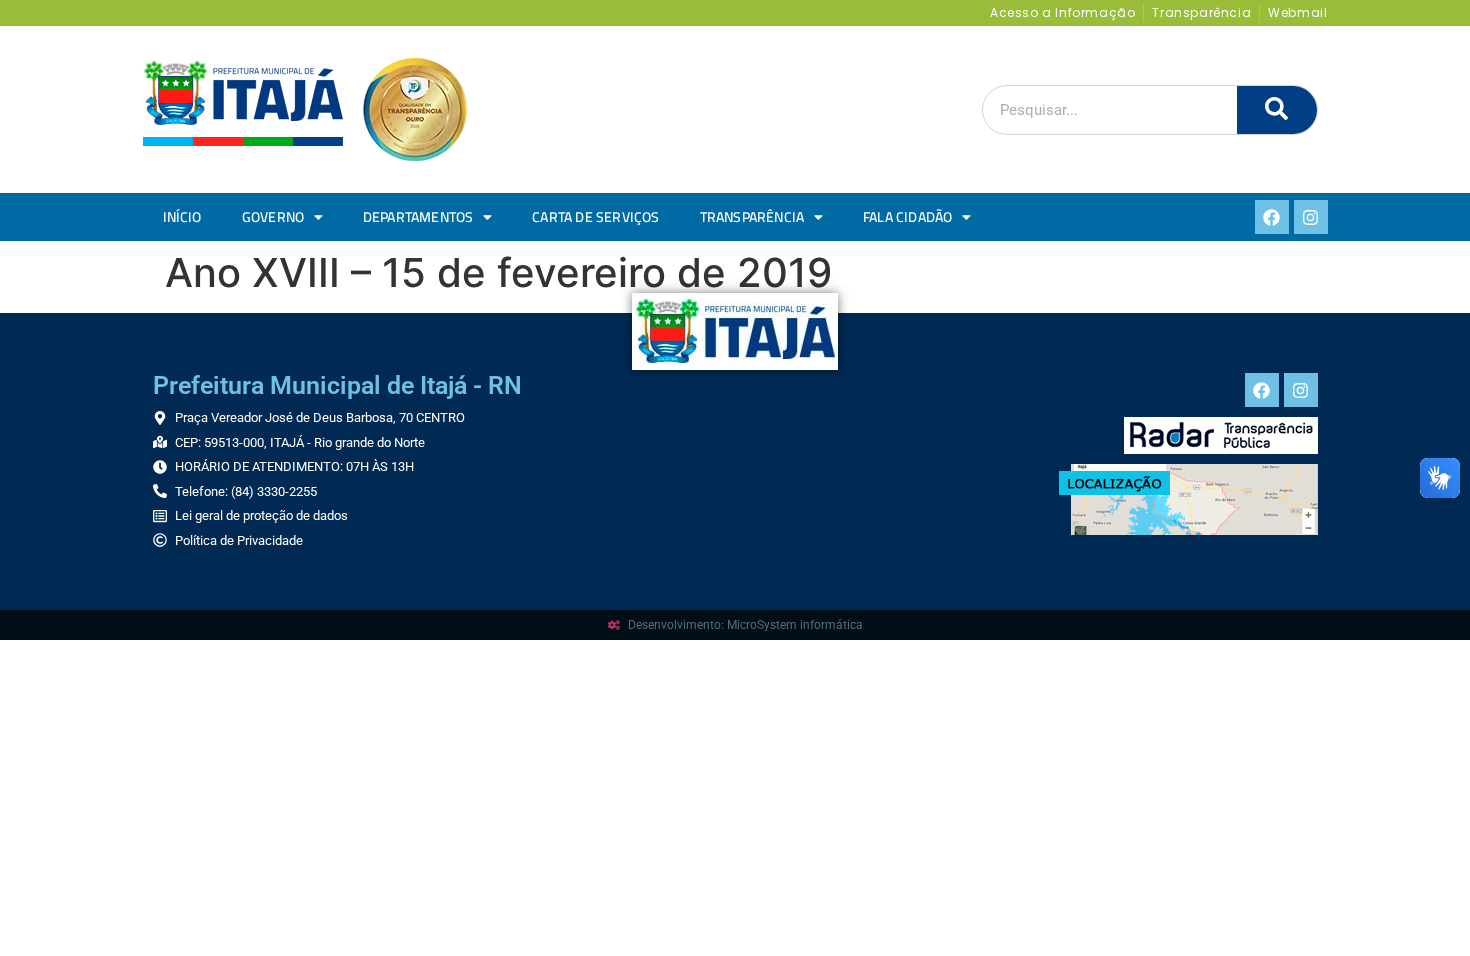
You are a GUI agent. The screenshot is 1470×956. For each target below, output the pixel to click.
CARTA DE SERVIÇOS (595, 217)
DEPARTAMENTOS (418, 217)
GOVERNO (273, 217)
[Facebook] (1272, 217)
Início (182, 217)
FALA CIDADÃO (907, 217)
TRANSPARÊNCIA (752, 217)
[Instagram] (1311, 217)
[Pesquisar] (1277, 110)
